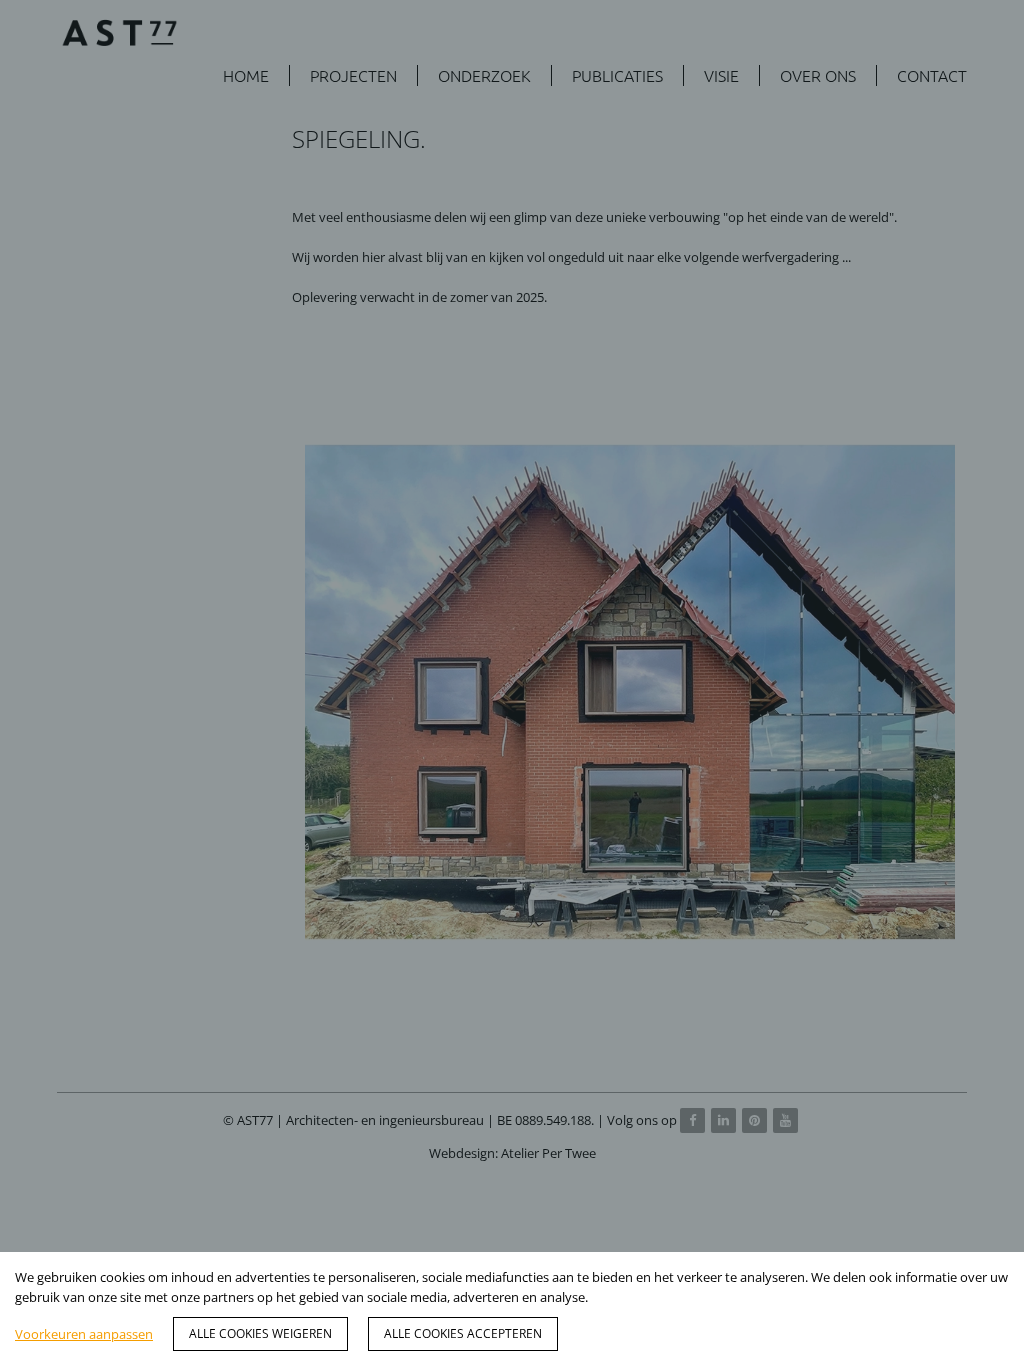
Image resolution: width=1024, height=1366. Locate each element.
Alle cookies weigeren (260, 1333)
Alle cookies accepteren (463, 1333)
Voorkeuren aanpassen (84, 1334)
